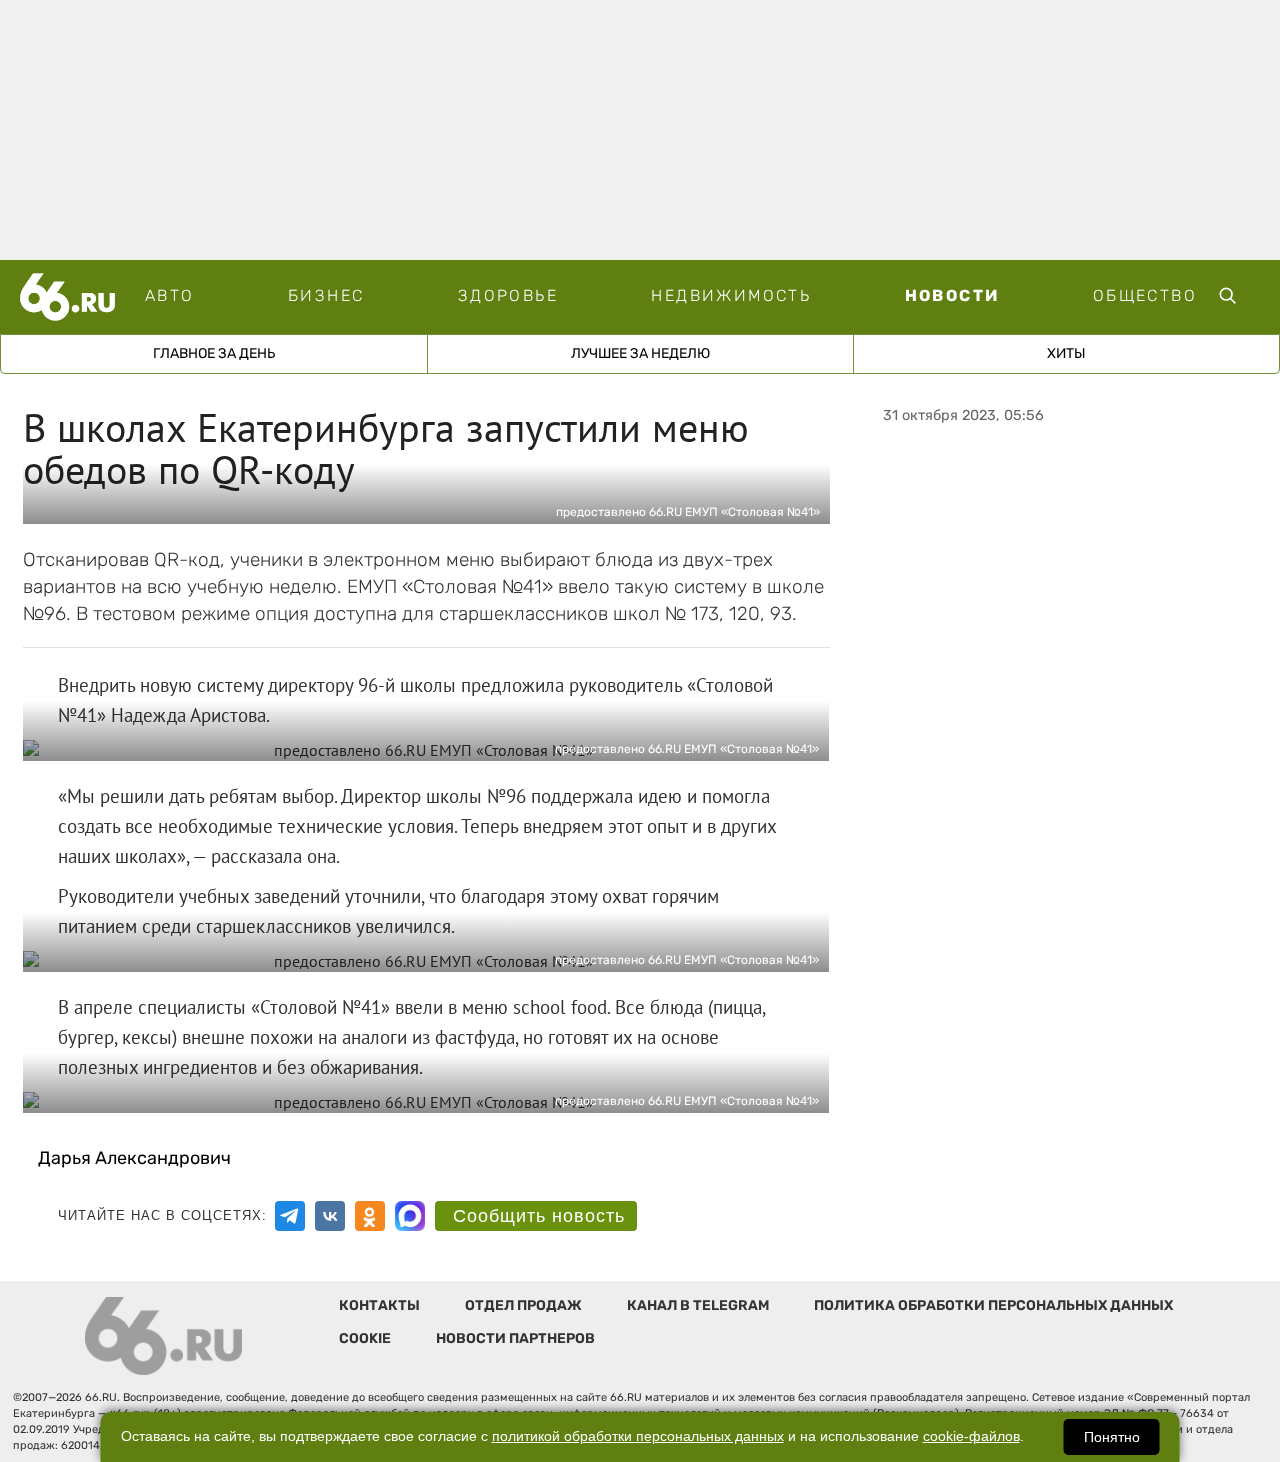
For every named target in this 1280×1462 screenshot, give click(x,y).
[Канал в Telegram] (290, 1216)
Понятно (1112, 1437)
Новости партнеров (515, 1338)
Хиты (1066, 353)
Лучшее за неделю (640, 353)
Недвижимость (731, 295)
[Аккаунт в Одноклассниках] (370, 1216)
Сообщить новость (539, 1216)
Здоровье (508, 295)
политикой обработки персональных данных (638, 1436)
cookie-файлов (971, 1436)
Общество (1145, 295)
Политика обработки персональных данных (993, 1305)
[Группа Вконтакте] (330, 1216)
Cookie (365, 1338)
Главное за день (214, 353)
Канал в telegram (698, 1305)
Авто (170, 295)
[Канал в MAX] (410, 1216)
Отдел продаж (523, 1305)
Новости (952, 295)
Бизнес (326, 295)
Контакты (379, 1305)
